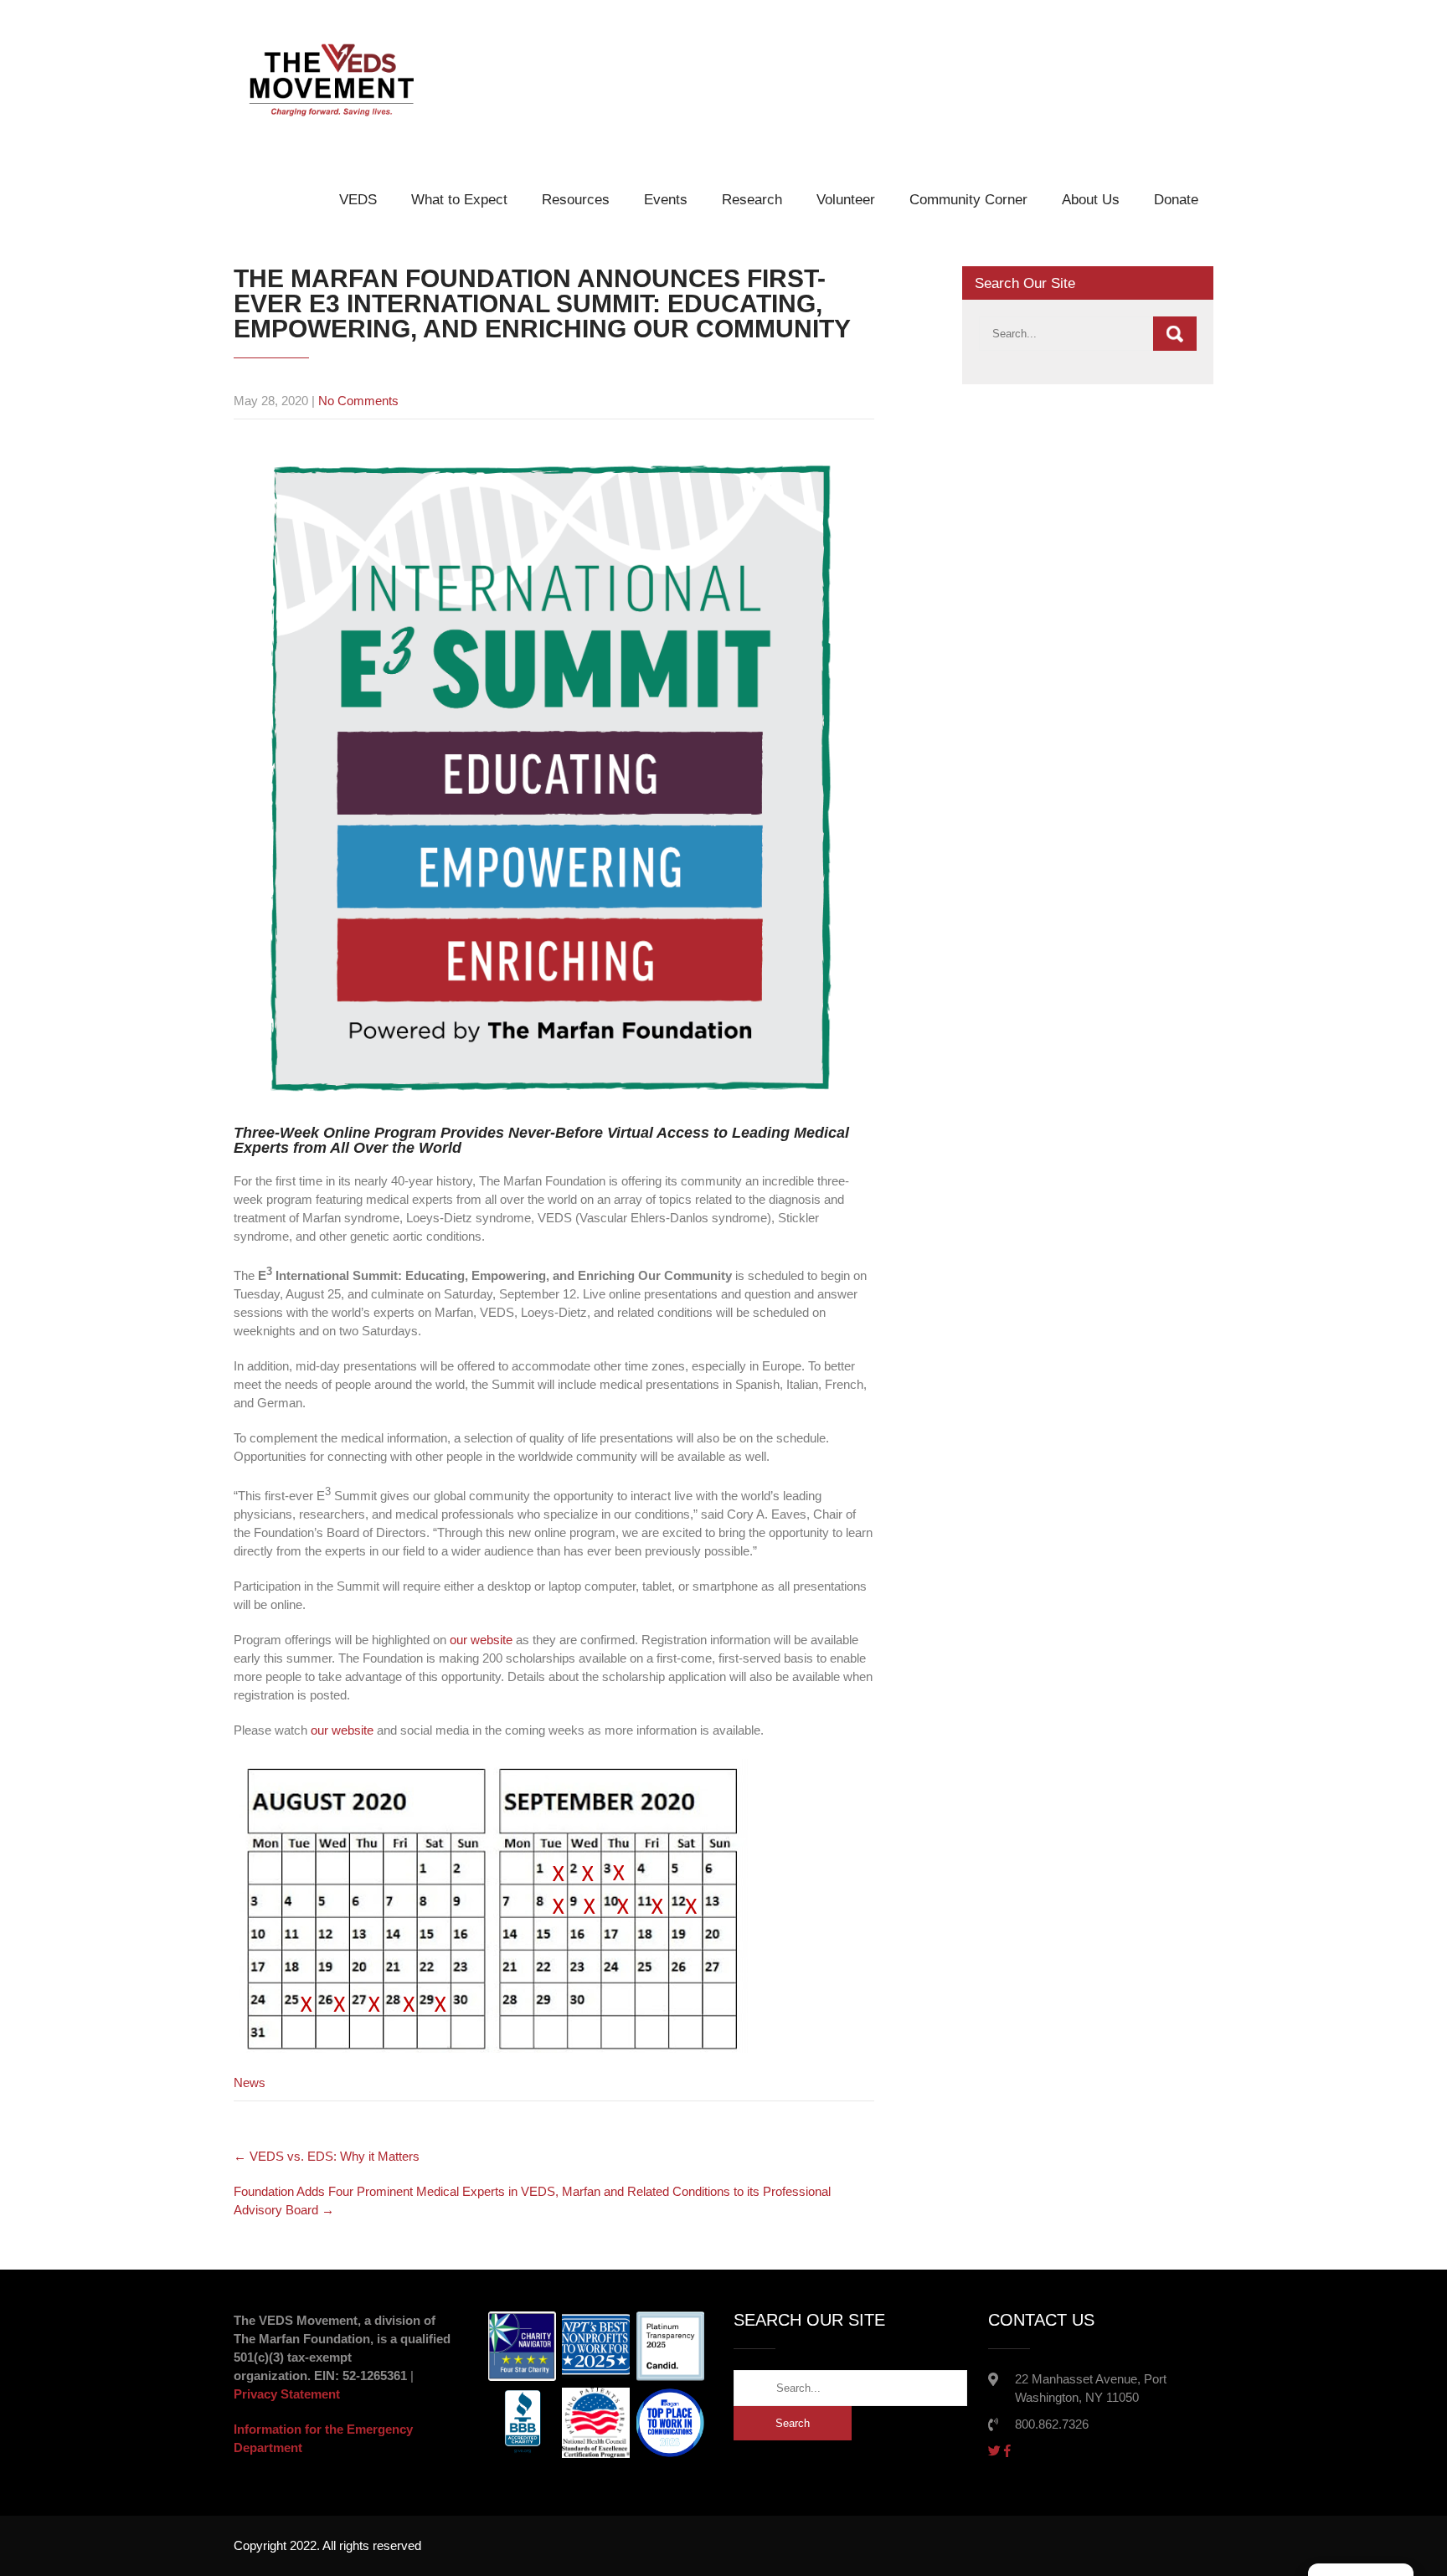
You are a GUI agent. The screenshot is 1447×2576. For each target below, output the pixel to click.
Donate (1176, 200)
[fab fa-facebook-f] (1007, 2451)
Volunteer (846, 200)
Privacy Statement (287, 2394)
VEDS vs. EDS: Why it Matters (327, 2156)
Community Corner (968, 200)
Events (666, 200)
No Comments (358, 401)
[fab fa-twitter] (994, 2451)
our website (481, 1640)
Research (752, 200)
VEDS (358, 200)
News (250, 2082)
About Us (1091, 200)
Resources (576, 200)
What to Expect (459, 200)
